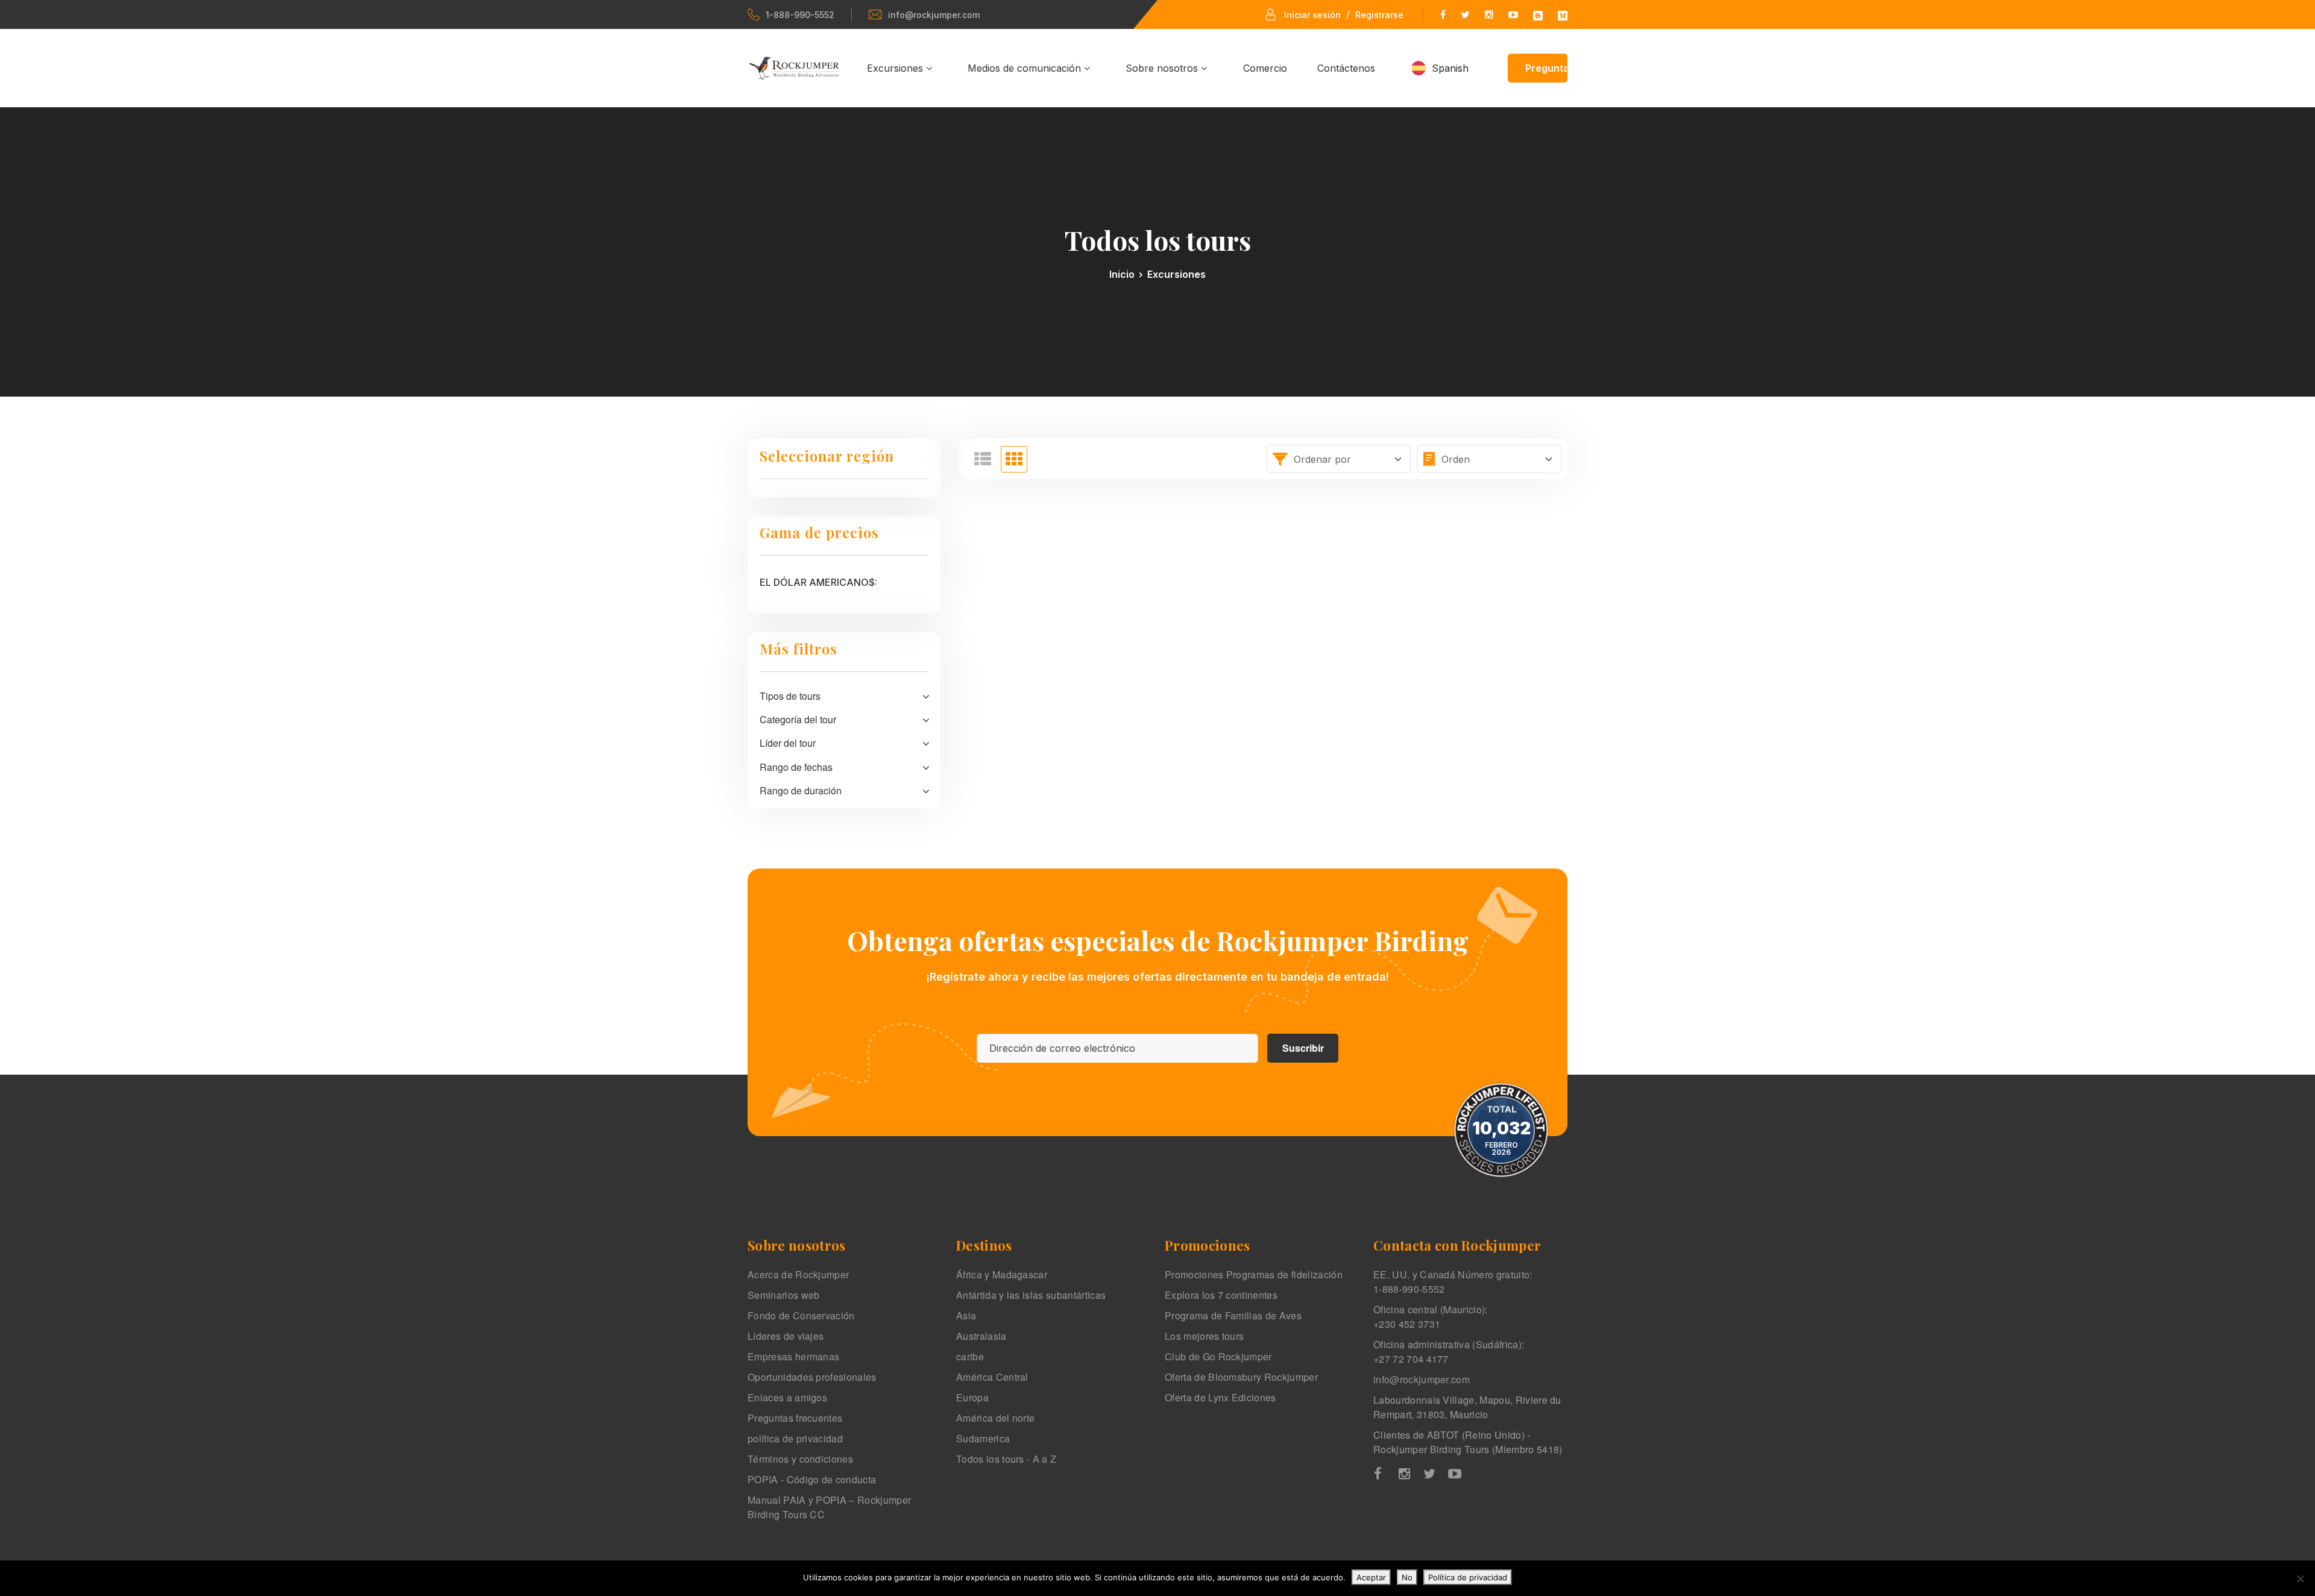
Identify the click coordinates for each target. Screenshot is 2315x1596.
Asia (966, 1315)
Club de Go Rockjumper (1218, 1356)
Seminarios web (783, 1295)
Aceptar (1371, 1577)
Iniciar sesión (1312, 15)
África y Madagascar (1002, 1274)
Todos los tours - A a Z (1006, 1459)
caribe (970, 1356)
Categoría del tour (798, 719)
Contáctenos (1346, 68)
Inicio (1122, 274)
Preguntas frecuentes (795, 1418)
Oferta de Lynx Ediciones (1220, 1397)
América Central (992, 1377)
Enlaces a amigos (787, 1397)
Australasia (981, 1336)
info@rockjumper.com (934, 15)
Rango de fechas (796, 767)
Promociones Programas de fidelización (1254, 1274)
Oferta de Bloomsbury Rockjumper (1241, 1377)
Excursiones (896, 68)
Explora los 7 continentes (1221, 1295)
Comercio (1265, 68)
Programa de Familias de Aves (1233, 1315)
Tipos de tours (790, 696)
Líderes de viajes (786, 1336)
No (1407, 1577)
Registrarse (1379, 15)
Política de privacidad (1468, 1577)
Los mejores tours (1204, 1336)
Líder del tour (788, 743)
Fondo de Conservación (801, 1315)
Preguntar (1547, 68)
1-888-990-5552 (800, 15)
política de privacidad (795, 1438)
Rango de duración (801, 790)
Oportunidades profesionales (812, 1377)
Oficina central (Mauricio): (1431, 1317)
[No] (2300, 1579)
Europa (972, 1397)
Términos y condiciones (800, 1459)
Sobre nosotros (1163, 68)
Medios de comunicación (1026, 68)
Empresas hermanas (793, 1356)
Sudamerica (983, 1438)
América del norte (995, 1418)
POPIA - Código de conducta (812, 1479)
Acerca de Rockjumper (798, 1274)
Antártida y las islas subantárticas (1031, 1295)
